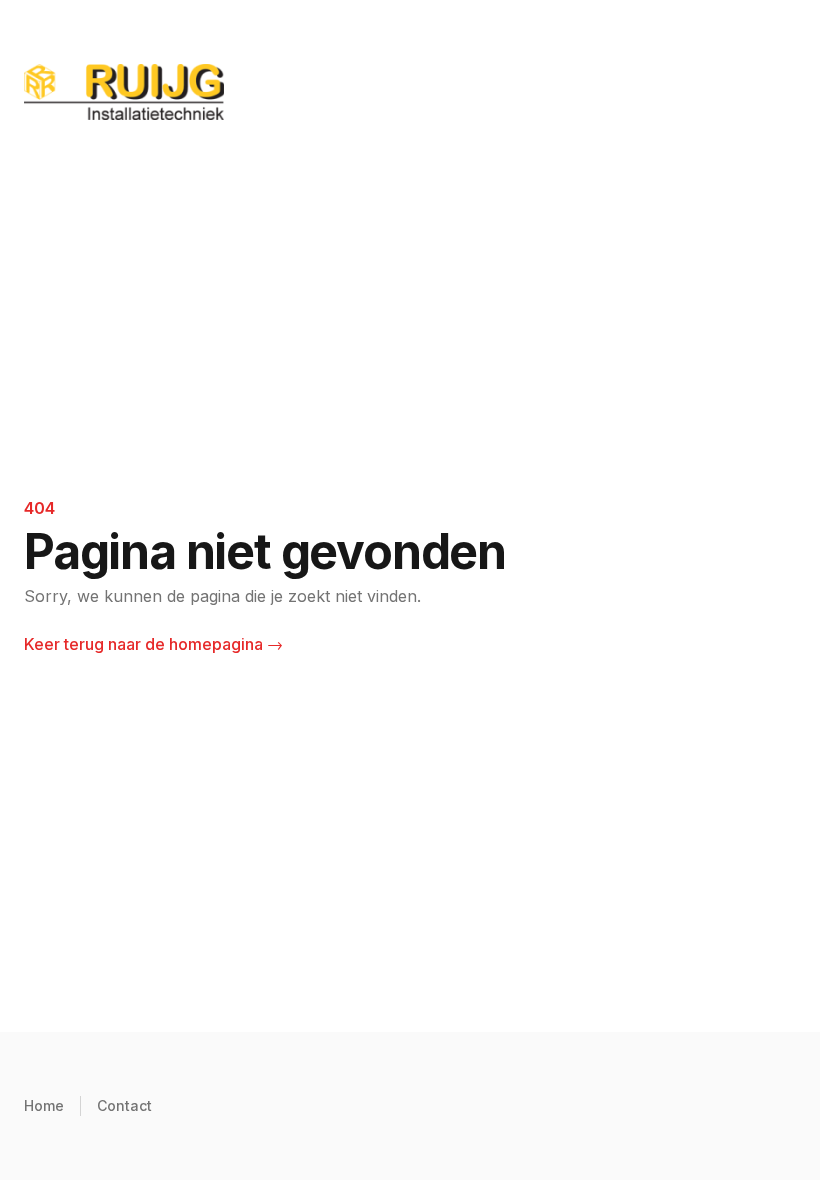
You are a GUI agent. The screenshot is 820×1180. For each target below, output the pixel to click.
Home (44, 1105)
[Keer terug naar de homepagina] (410, 92)
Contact (124, 1105)
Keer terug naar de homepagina (153, 644)
